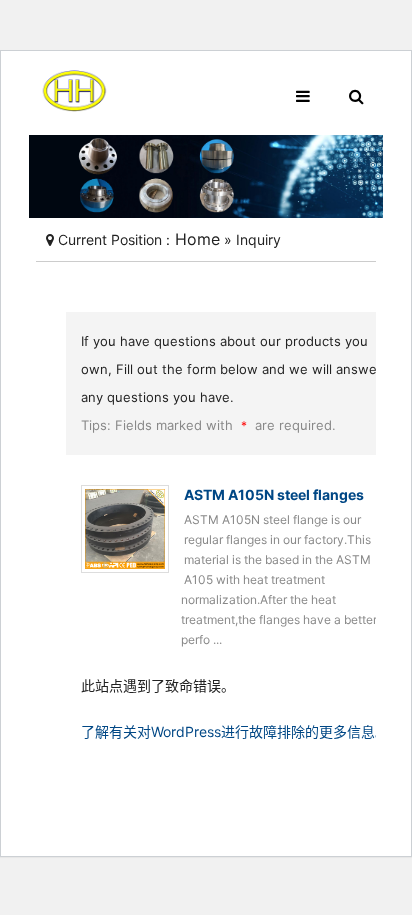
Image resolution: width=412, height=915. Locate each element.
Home (195, 239)
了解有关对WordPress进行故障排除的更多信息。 (235, 731)
